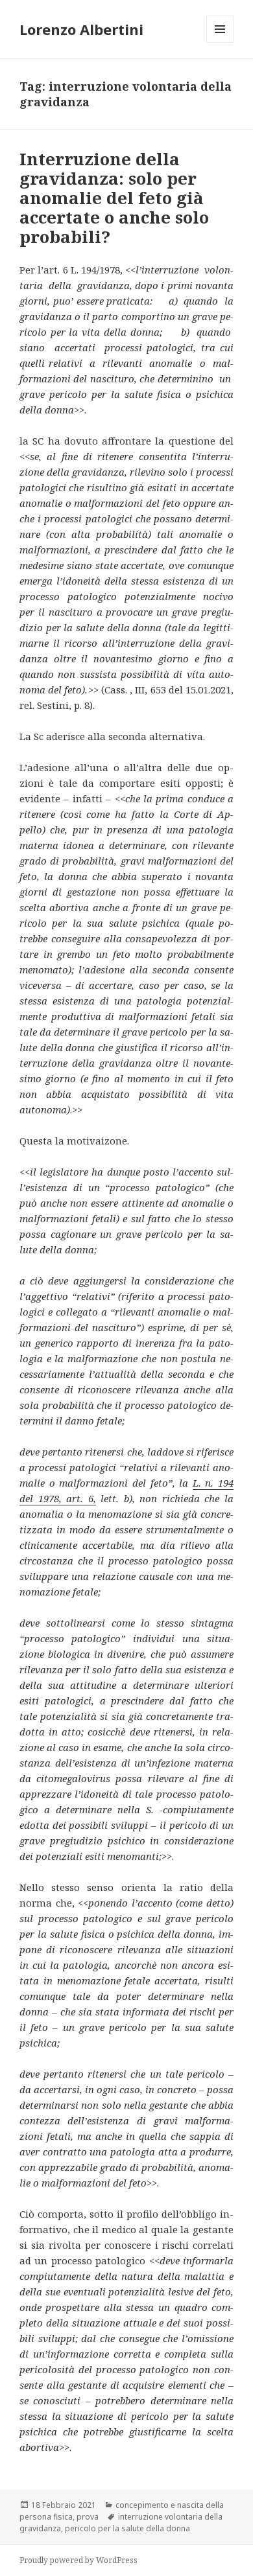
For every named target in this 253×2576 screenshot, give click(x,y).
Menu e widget (220, 42)
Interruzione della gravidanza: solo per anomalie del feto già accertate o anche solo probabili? (114, 198)
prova (88, 2517)
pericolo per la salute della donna (127, 2528)
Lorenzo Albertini (81, 29)
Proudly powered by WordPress (78, 2560)
